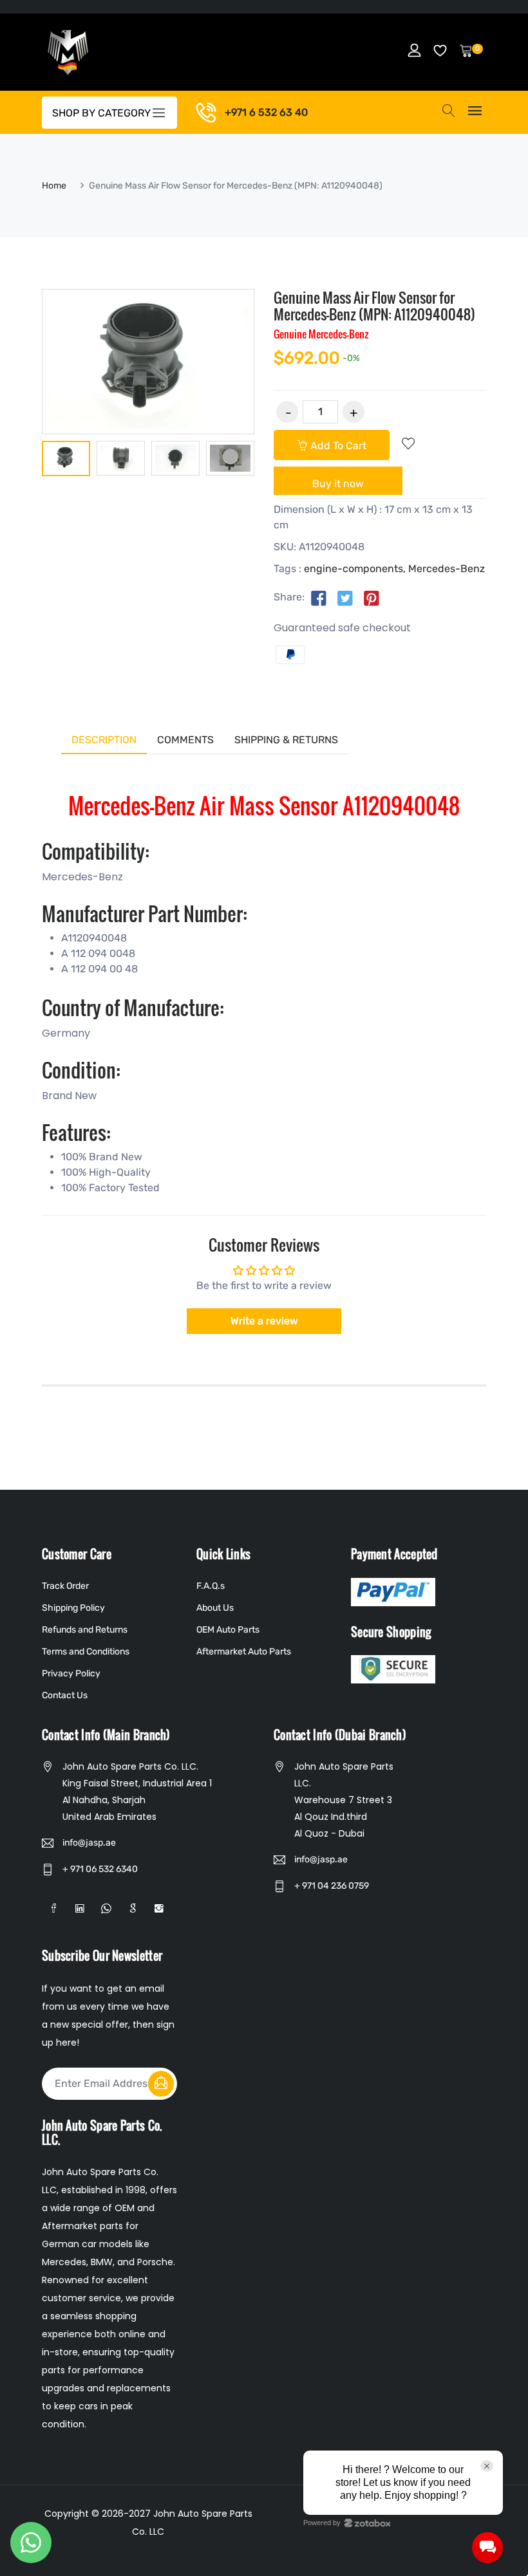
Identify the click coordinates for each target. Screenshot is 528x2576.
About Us (215, 1608)
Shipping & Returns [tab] (286, 740)
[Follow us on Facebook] (319, 598)
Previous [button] (23, 461)
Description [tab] (104, 740)
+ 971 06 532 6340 (100, 1869)
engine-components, (355, 569)
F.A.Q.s (211, 1586)
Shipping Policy (73, 1608)
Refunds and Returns (85, 1630)
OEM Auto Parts (228, 1630)
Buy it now (338, 484)
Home (54, 186)
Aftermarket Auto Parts (244, 1652)
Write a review (264, 1321)
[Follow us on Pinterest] (372, 598)
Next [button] (274, 461)
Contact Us (65, 1695)
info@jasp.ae (89, 1843)
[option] (66, 461)
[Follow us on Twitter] (345, 598)
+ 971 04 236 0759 (332, 1886)
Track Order (65, 1586)
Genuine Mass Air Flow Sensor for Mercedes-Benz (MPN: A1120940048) (374, 306)
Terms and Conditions (86, 1652)
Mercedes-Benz (447, 569)
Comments (185, 740)
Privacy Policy (71, 1673)
